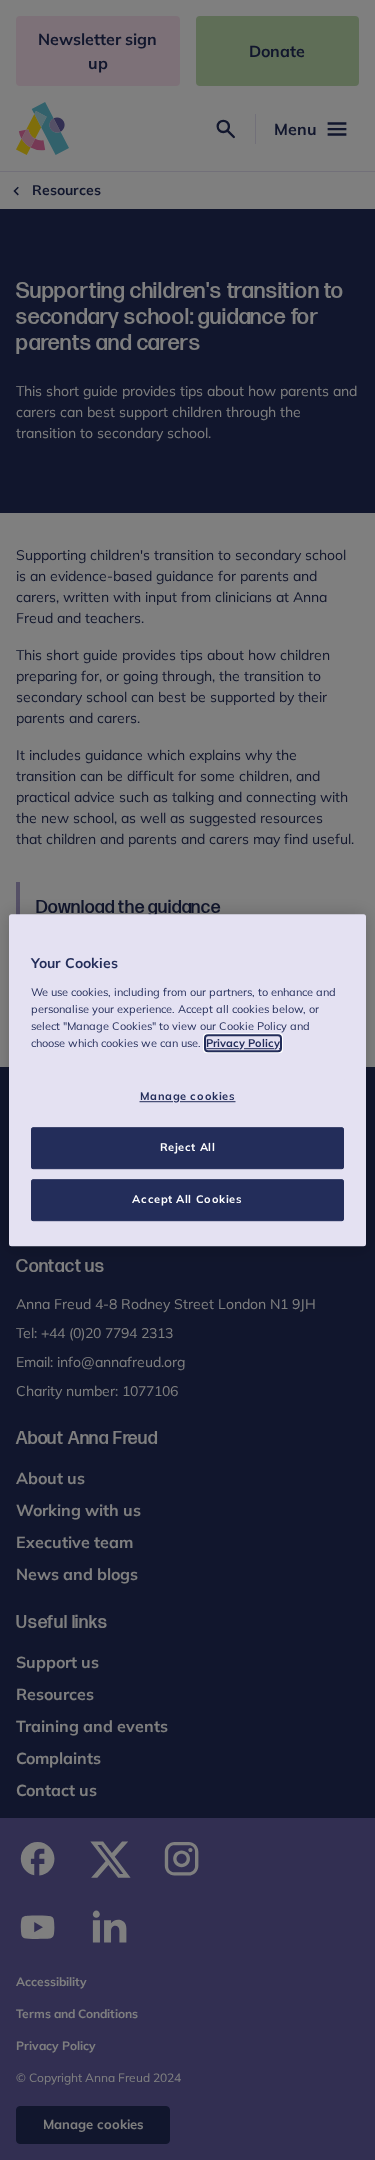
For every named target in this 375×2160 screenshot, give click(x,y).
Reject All (188, 1147)
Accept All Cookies (187, 1199)
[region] (187, 1080)
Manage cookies (188, 1096)
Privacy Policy (243, 1043)
